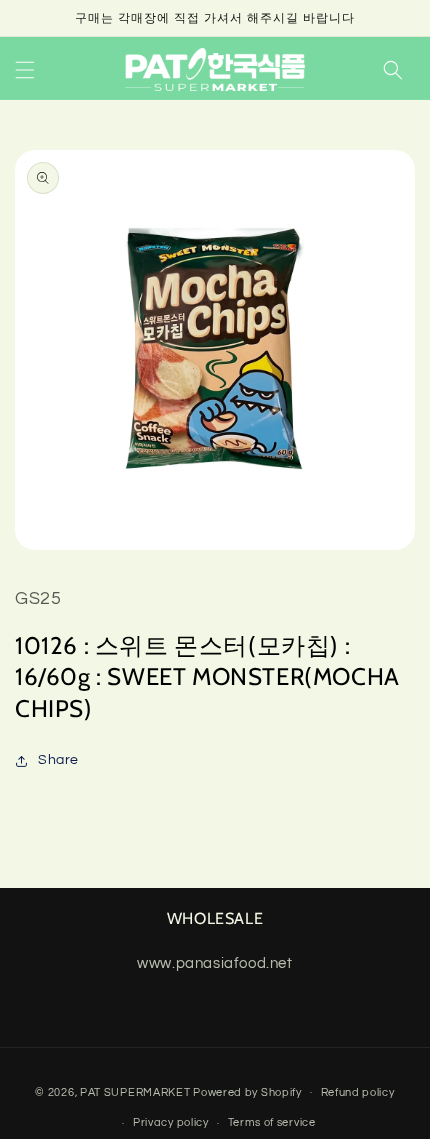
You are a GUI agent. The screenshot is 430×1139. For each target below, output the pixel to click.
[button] (25, 70)
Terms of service (272, 1122)
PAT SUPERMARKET (135, 1091)
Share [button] (58, 760)
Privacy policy (171, 1122)
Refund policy (358, 1092)
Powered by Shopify (247, 1091)
